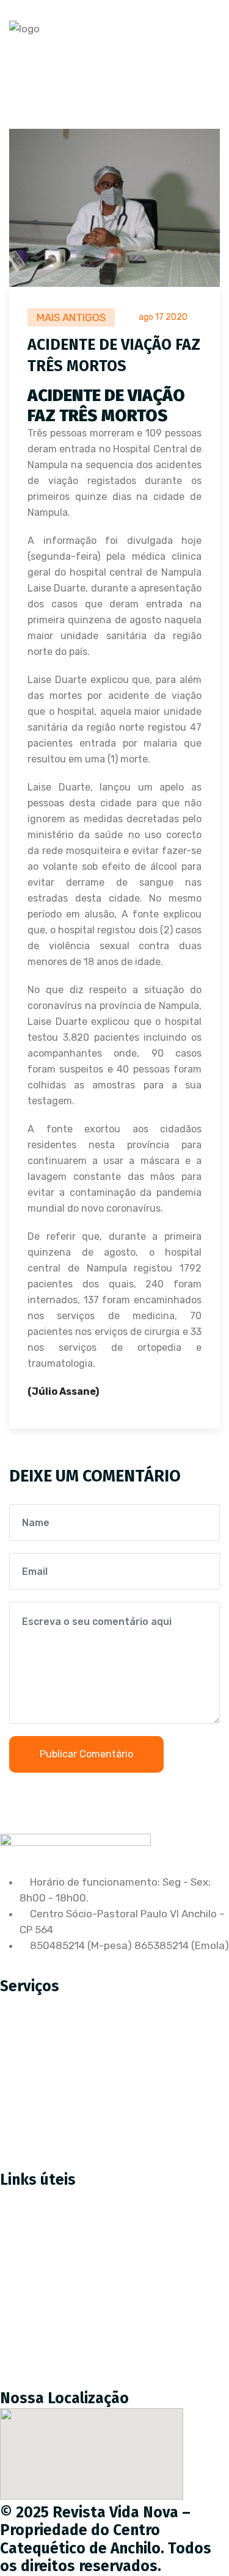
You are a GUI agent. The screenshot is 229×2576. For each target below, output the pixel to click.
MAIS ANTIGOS (71, 317)
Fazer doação (42, 2253)
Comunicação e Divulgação (74, 2111)
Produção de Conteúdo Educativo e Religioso (118, 2035)
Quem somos (41, 2279)
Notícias (29, 2304)
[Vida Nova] (24, 29)
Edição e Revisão (50, 2060)
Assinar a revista (50, 2227)
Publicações (38, 2330)
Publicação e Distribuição (70, 2086)
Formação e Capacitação (70, 2137)
